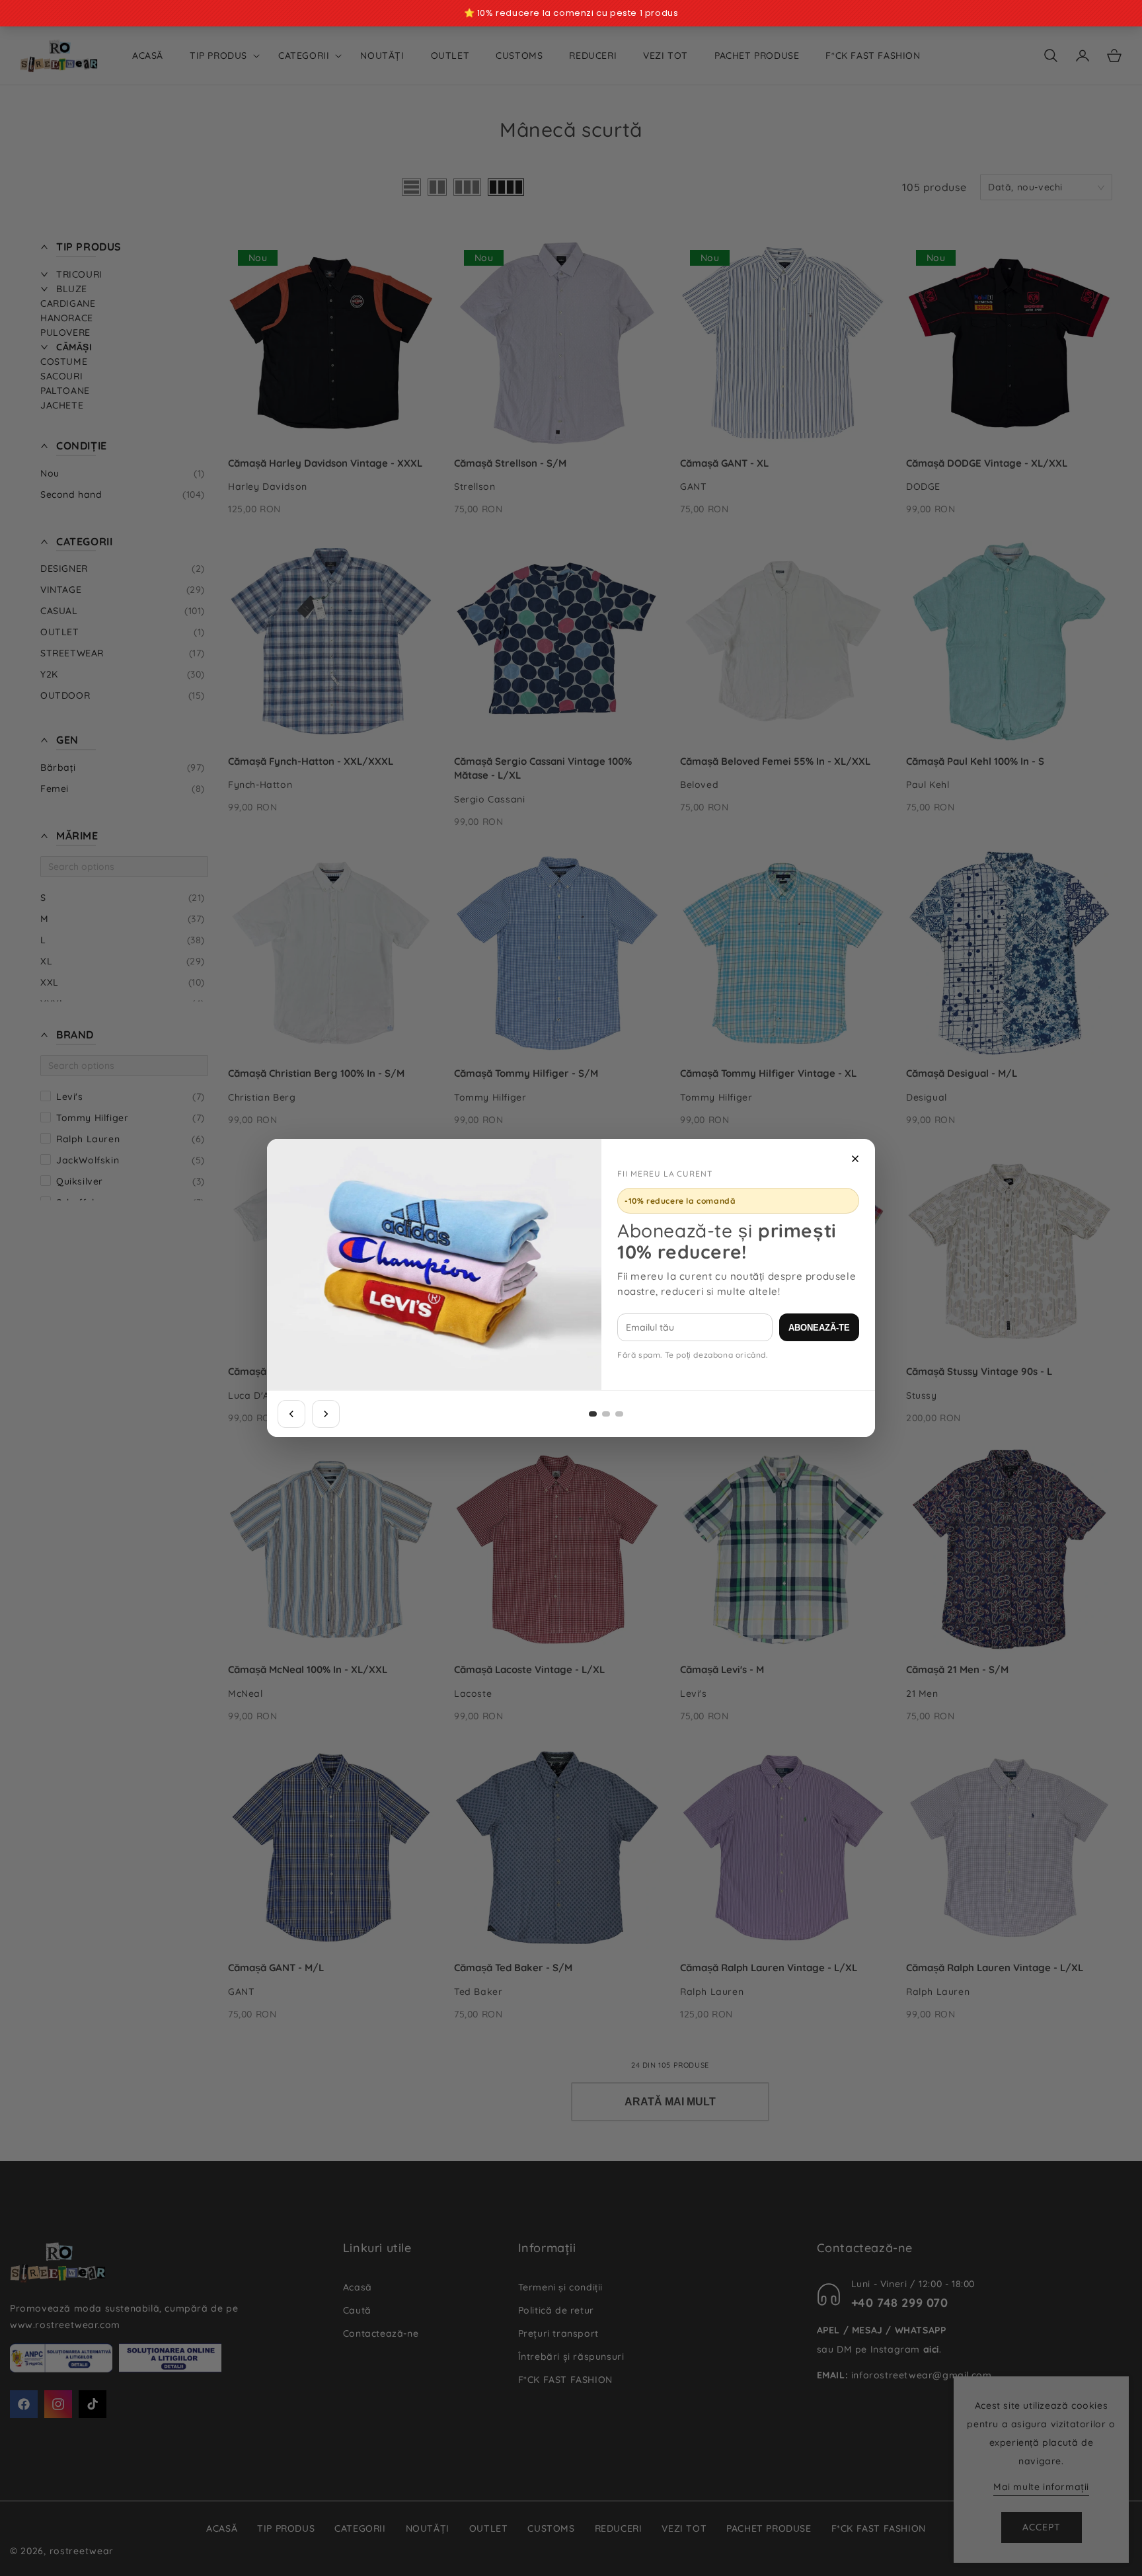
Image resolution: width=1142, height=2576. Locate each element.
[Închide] (855, 1159)
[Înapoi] (291, 1414)
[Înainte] (326, 1414)
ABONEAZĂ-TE (819, 1328)
